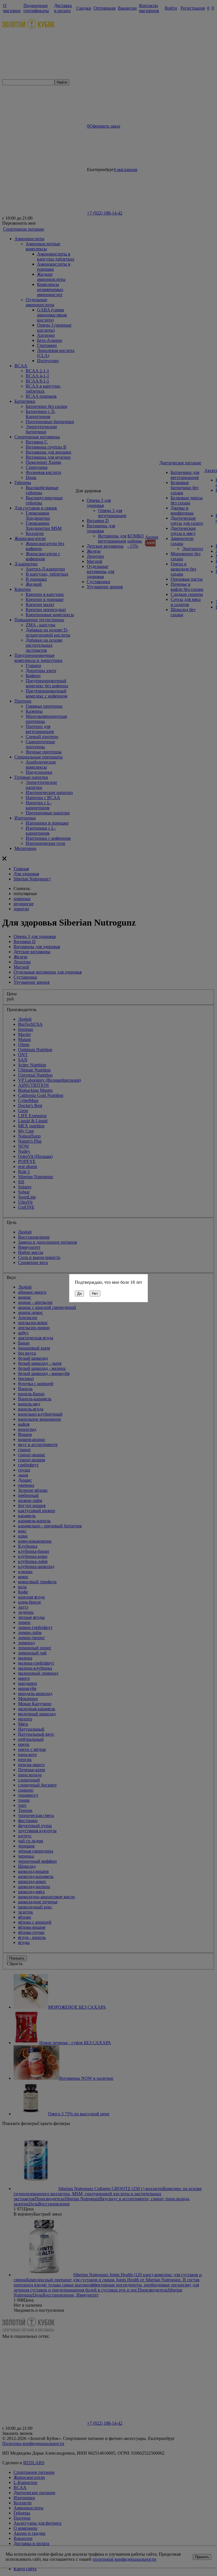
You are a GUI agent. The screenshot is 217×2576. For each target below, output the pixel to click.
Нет (95, 1294)
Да (79, 1294)
